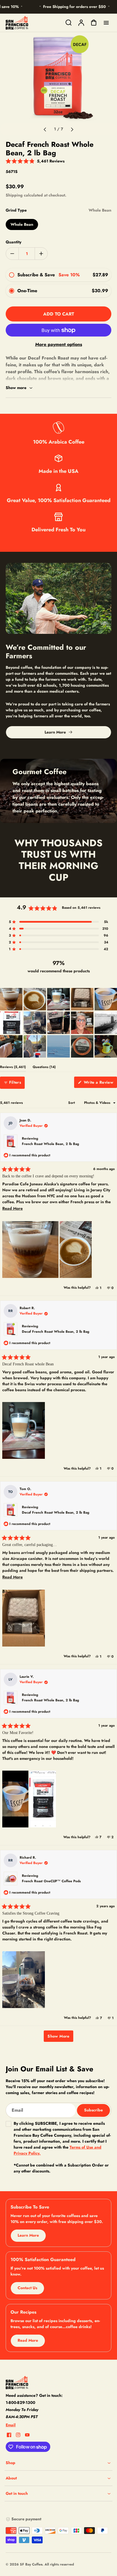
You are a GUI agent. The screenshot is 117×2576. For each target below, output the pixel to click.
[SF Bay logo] (41, 2383)
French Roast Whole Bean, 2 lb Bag (50, 1144)
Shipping (14, 195)
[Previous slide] (45, 129)
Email (11, 2425)
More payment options (59, 344)
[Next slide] (72, 129)
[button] (35, 161)
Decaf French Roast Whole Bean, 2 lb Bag (56, 1332)
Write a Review (100, 1084)
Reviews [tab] (13, 1068)
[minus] (12, 253)
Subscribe (93, 2110)
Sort (72, 1103)
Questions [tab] (44, 1068)
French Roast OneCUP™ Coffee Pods (51, 1881)
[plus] (41, 253)
